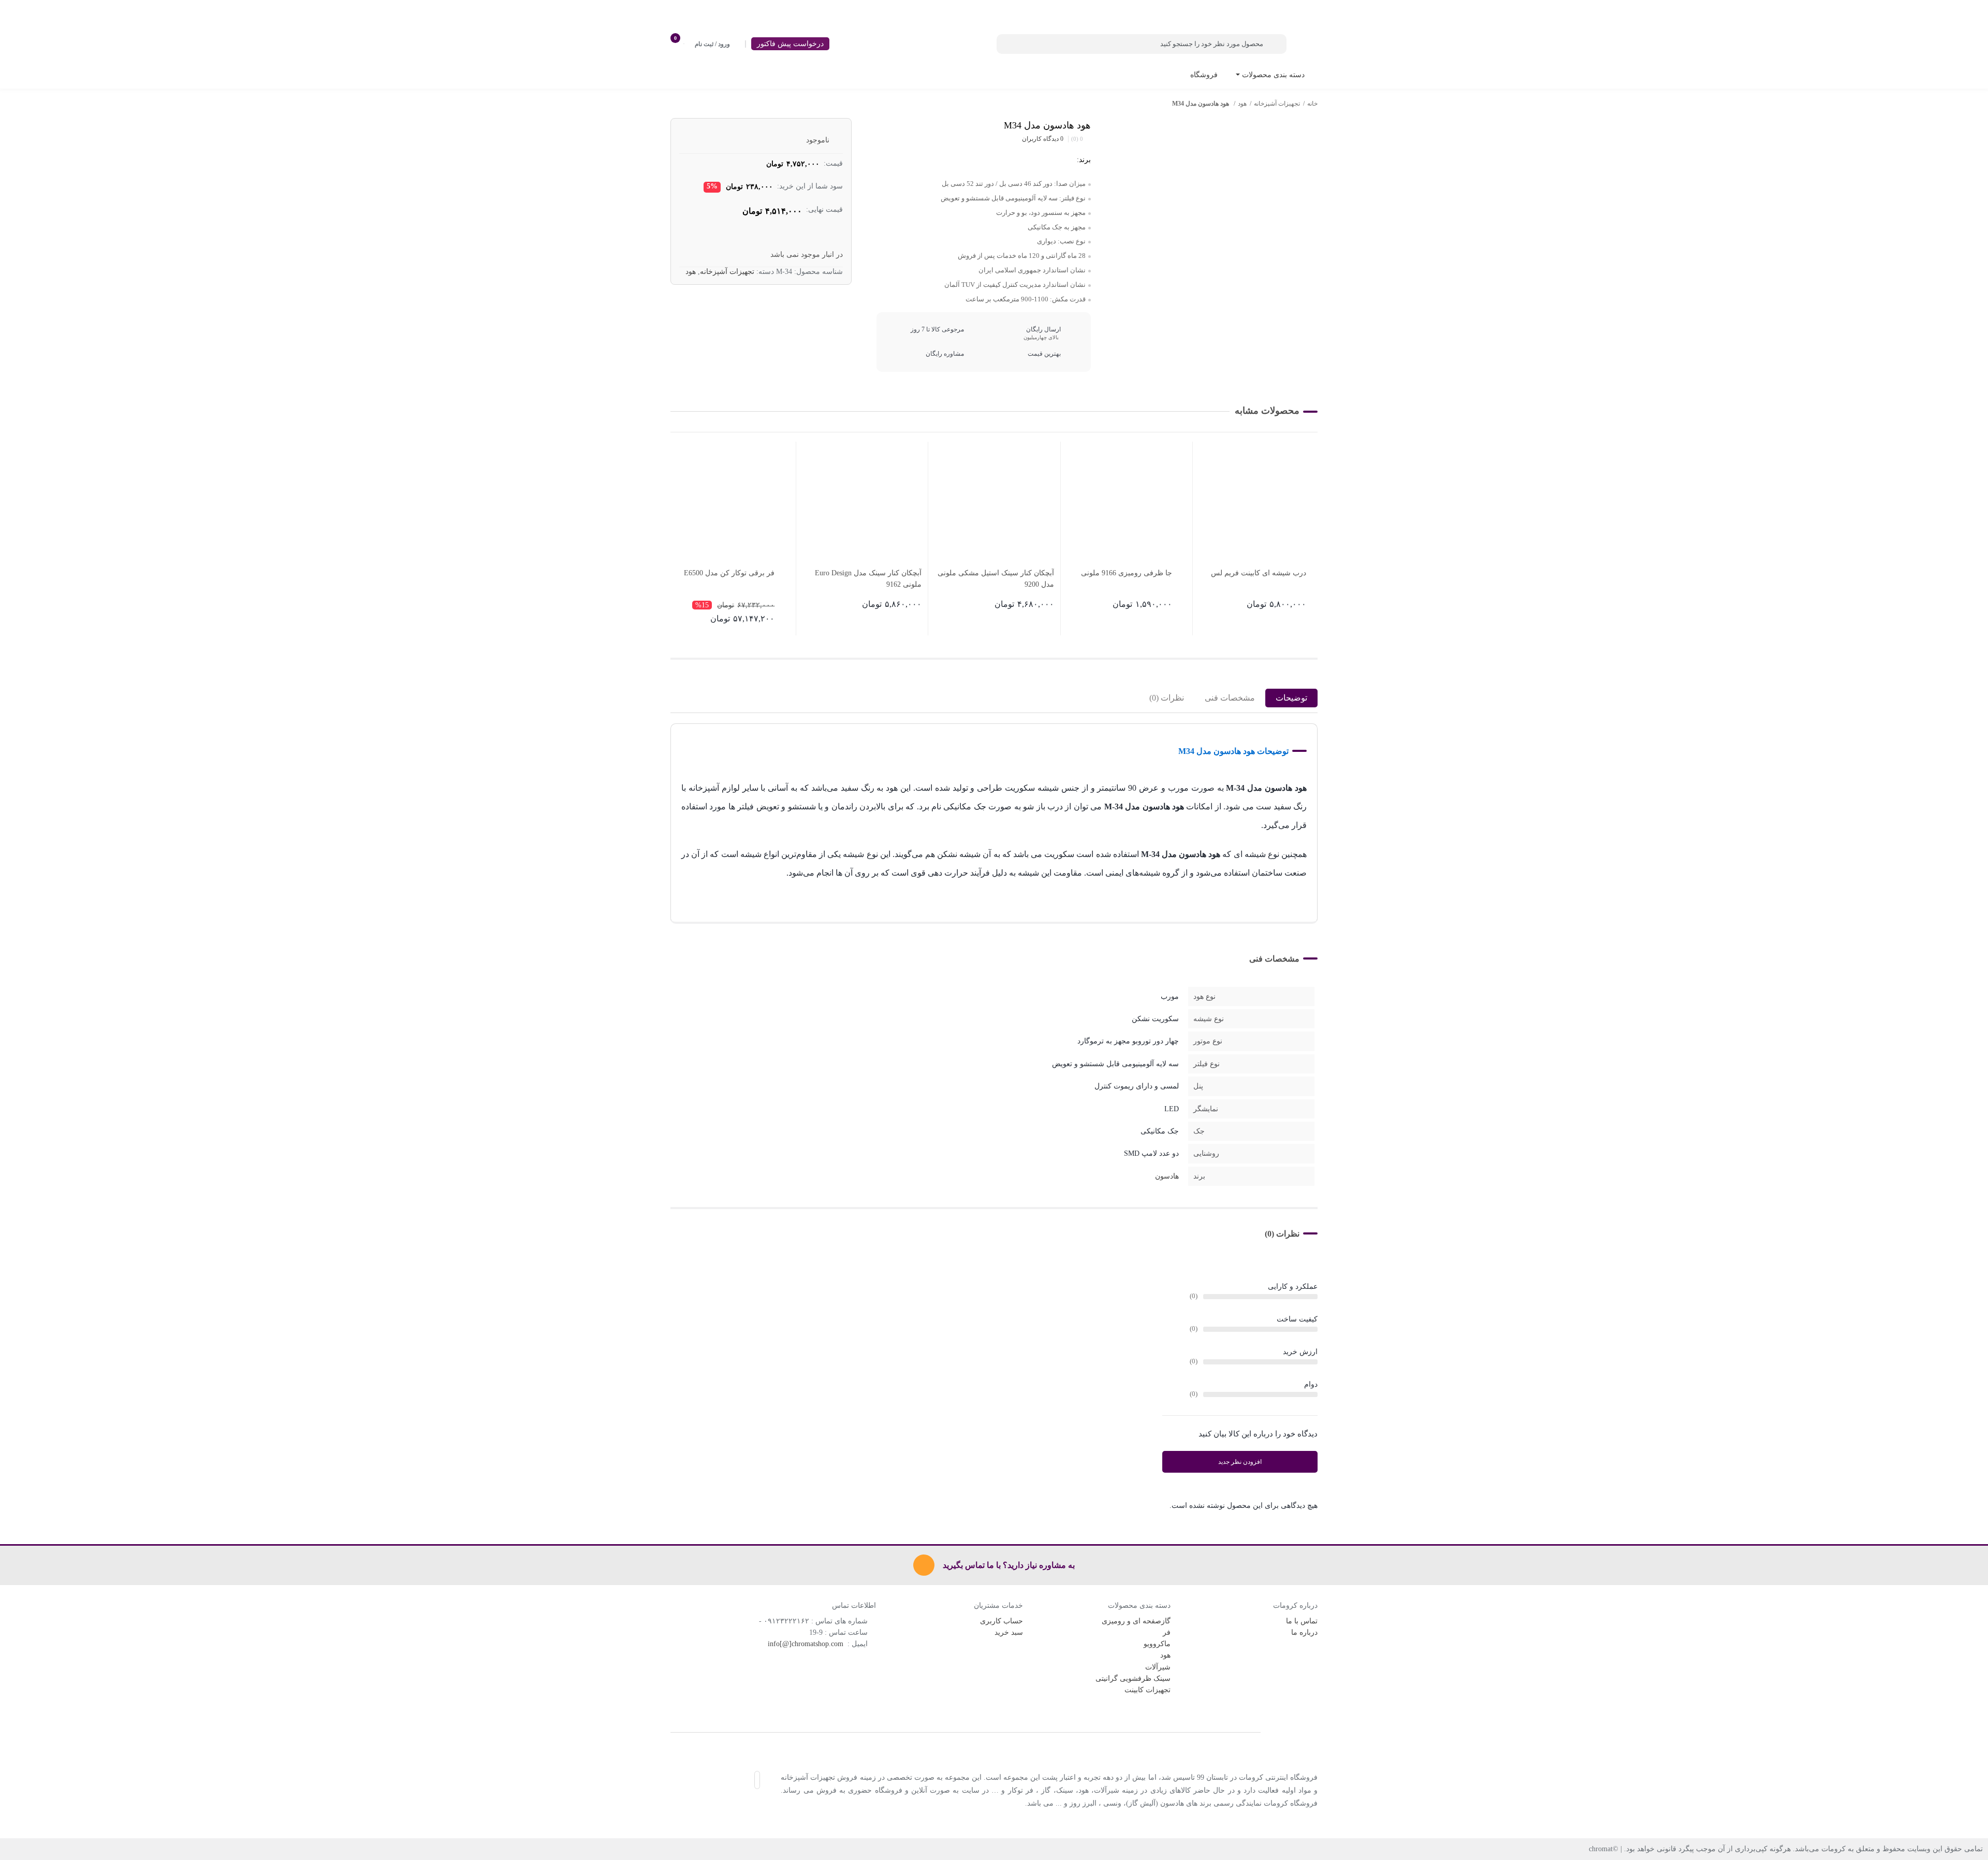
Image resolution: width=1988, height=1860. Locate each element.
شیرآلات (1158, 1667)
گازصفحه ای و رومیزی (1136, 1621)
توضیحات (1291, 698)
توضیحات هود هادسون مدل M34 (1233, 751)
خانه (1312, 104)
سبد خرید (1009, 1632)
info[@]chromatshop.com (807, 1644)
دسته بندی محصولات (1272, 75)
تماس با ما (1302, 1621)
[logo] (994, 1732)
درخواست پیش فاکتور (790, 44)
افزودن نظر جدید (1240, 1462)
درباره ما (1304, 1632)
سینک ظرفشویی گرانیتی (1133, 1679)
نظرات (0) (1167, 698)
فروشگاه (1204, 75)
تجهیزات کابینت (1148, 1690)
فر (1167, 1632)
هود (1242, 104)
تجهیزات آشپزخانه (1277, 104)
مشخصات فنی (1230, 698)
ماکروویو (1157, 1644)
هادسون (1167, 1176)
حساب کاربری (1002, 1621)
